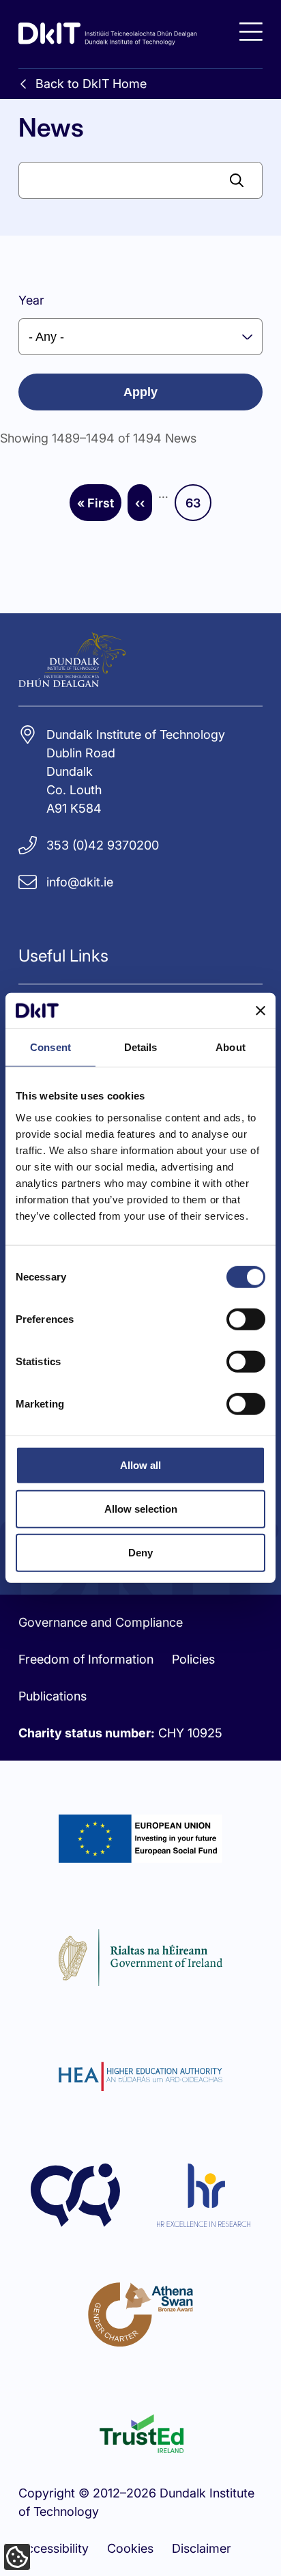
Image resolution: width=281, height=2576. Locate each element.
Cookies (130, 2548)
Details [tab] (141, 1047)
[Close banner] (261, 1011)
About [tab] (231, 1047)
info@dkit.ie (80, 882)
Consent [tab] (50, 1047)
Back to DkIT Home (91, 84)
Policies (193, 1659)
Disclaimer (202, 2548)
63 (198, 507)
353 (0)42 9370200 (103, 845)
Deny (140, 1553)
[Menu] (251, 32)
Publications (53, 1696)
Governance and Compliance (101, 1622)
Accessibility (54, 2548)
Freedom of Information (86, 1659)
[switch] (246, 1319)
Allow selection (141, 1509)
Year (31, 300)
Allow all (140, 1465)
